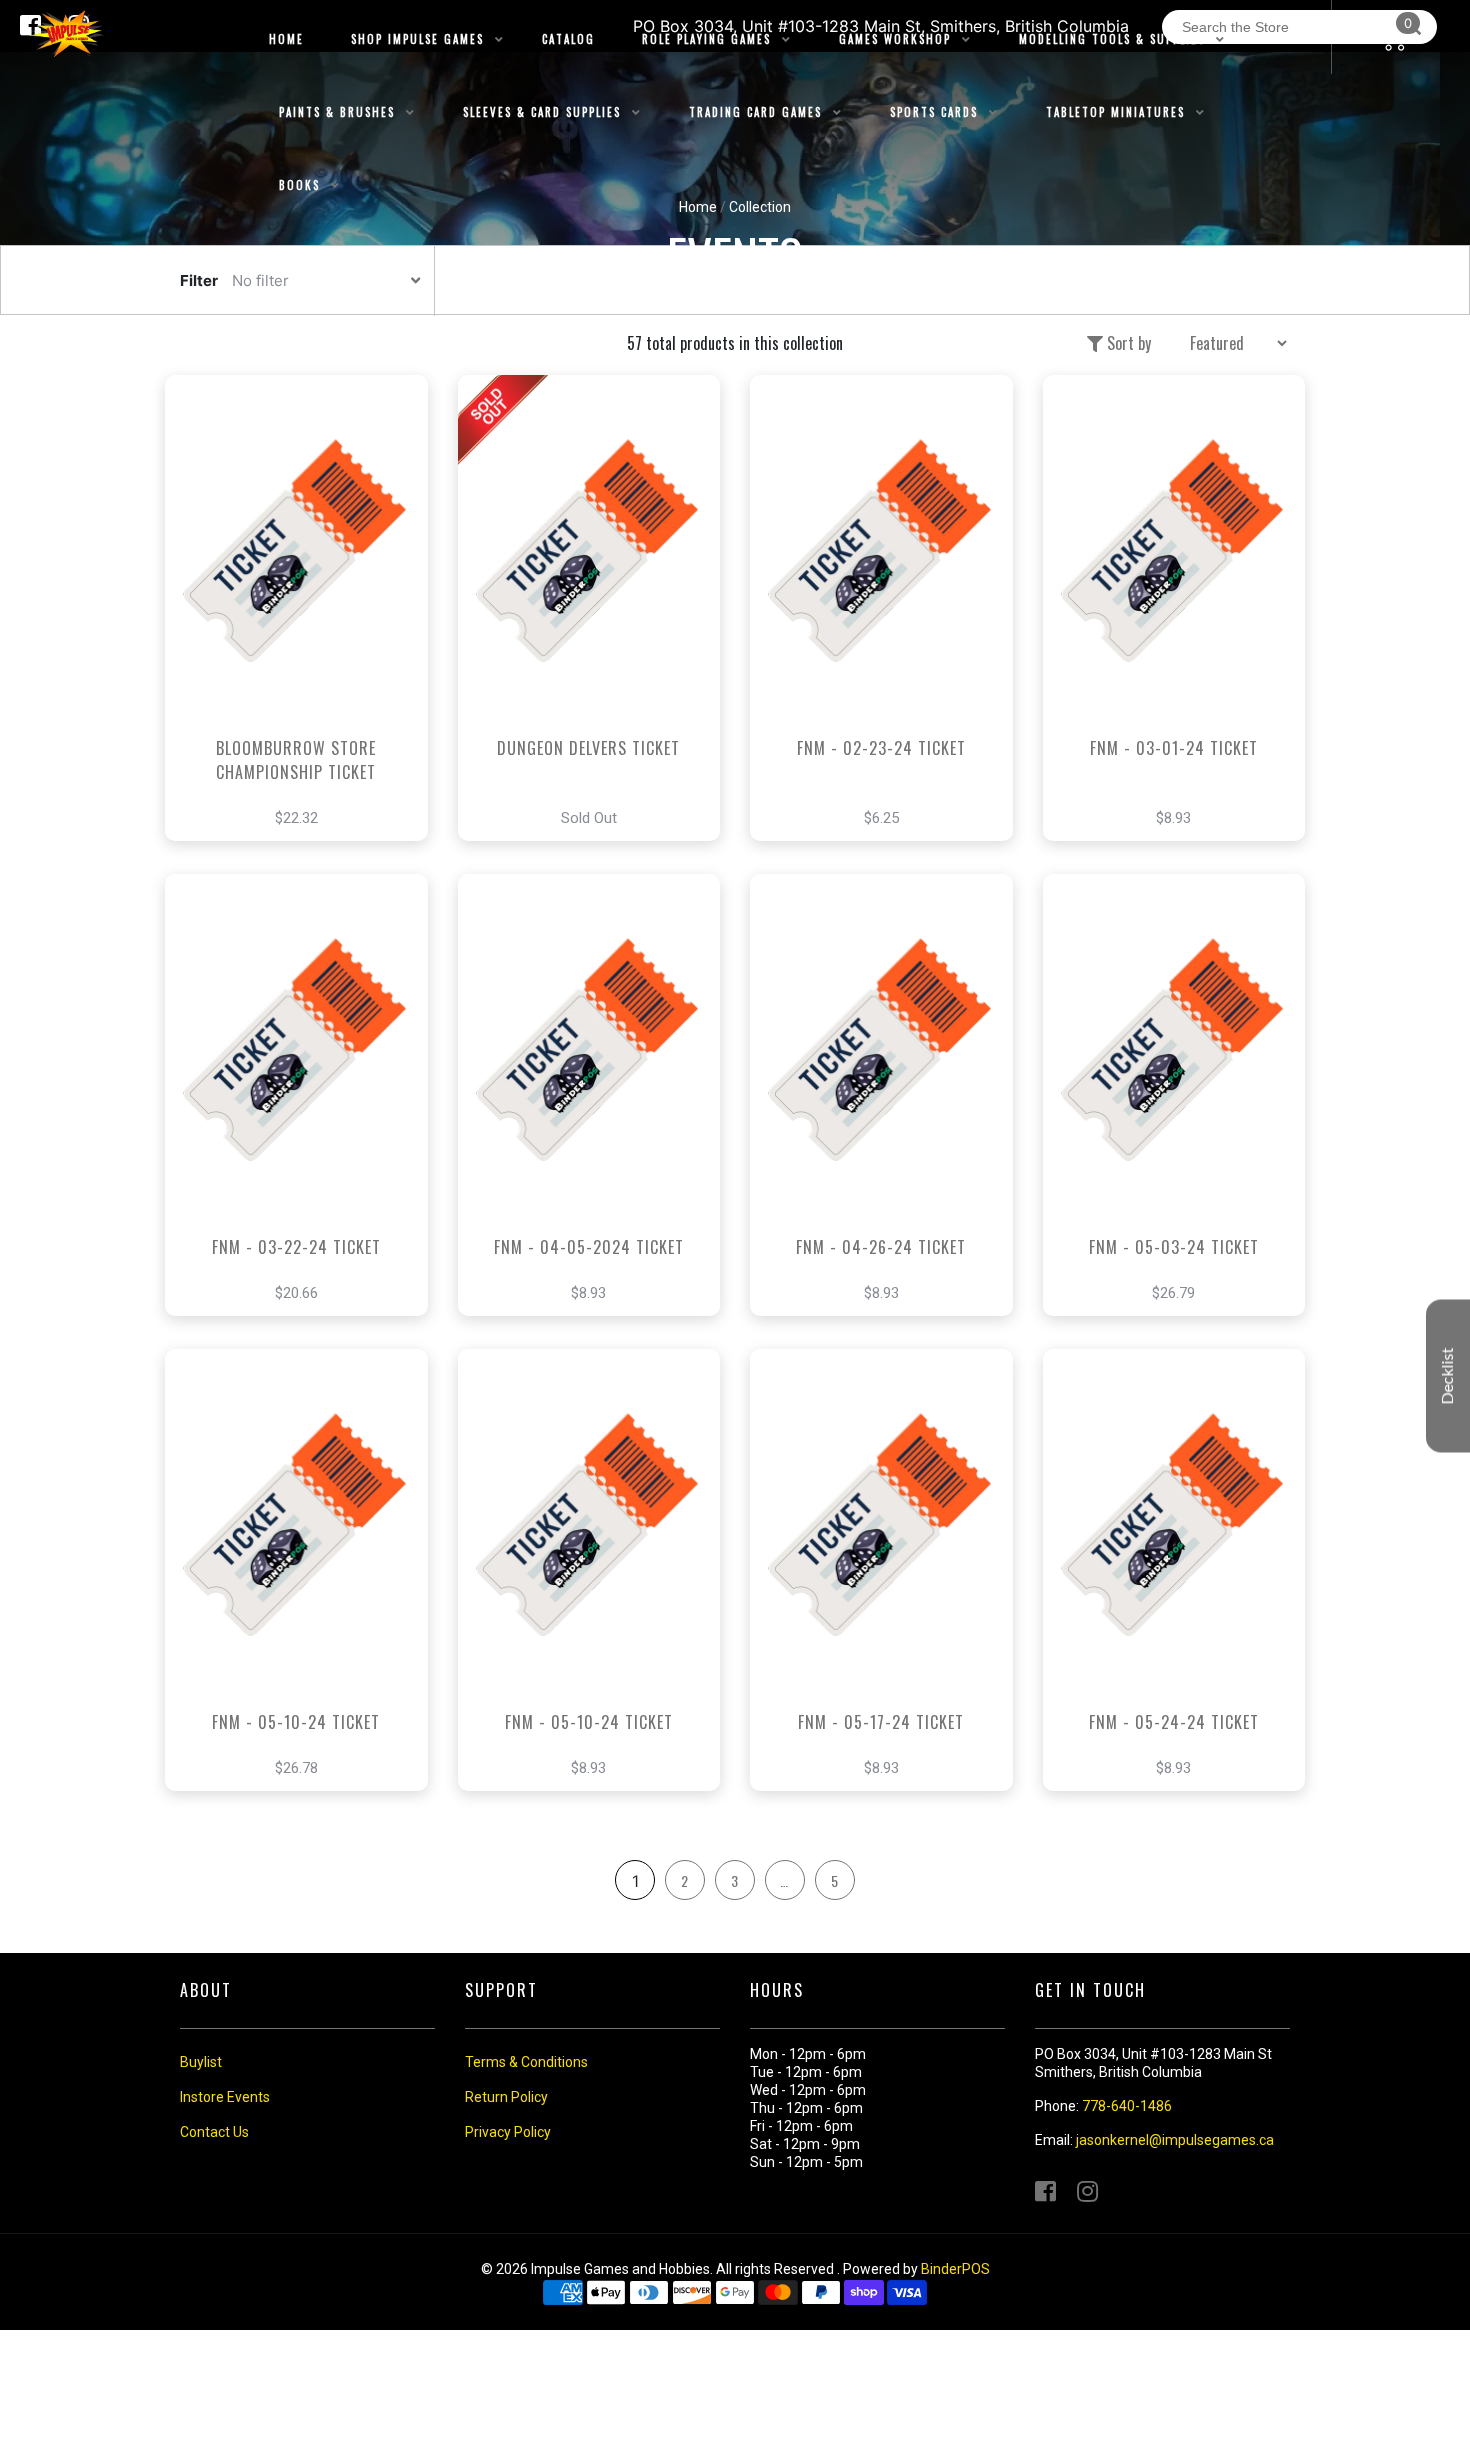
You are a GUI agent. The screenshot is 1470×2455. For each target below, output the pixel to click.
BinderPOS (955, 2269)
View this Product (305, 638)
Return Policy (506, 2097)
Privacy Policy (508, 2132)
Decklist (1448, 1375)
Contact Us (214, 2132)
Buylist (201, 2062)
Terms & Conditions (526, 2062)
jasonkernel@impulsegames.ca (1175, 2140)
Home (698, 207)
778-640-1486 (1127, 2106)
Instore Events (225, 2097)
